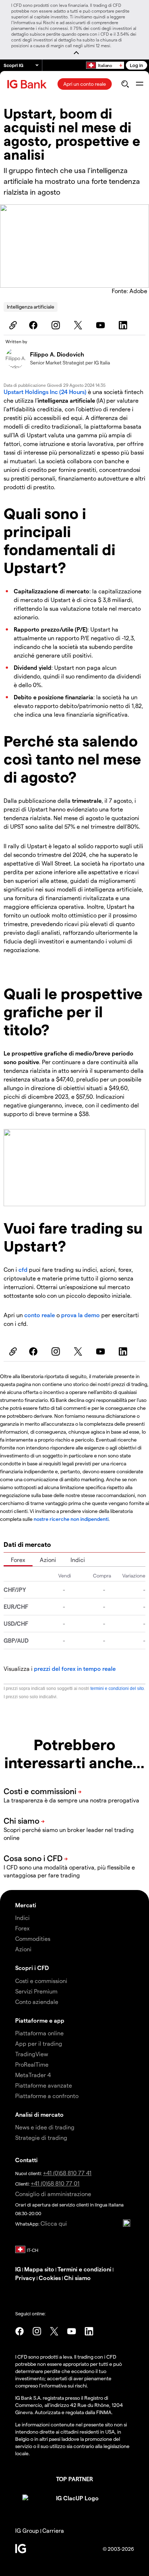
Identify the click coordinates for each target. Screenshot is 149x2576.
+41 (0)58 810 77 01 (55, 2183)
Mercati (26, 1905)
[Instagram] (57, 325)
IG (18, 2269)
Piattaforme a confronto (47, 2096)
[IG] (28, 84)
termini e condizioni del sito (117, 1688)
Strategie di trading (41, 2137)
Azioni (48, 1560)
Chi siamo (77, 2278)
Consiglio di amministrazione (53, 2194)
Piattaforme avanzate (44, 2085)
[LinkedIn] (124, 325)
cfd (23, 1269)
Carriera (53, 2530)
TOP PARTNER (74, 2479)
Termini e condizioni (84, 2269)
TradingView (32, 2054)
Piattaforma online (39, 2033)
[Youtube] (102, 325)
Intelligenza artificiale (31, 307)
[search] (125, 84)
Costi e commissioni (41, 1981)
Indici (78, 1560)
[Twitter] (79, 325)
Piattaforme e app (40, 2020)
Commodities (33, 1938)
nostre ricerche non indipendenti (71, 1519)
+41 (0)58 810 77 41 (67, 2173)
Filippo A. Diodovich (57, 354)
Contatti (26, 2160)
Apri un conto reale (85, 84)
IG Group (27, 2530)
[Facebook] (34, 325)
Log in (137, 65)
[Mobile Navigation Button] (139, 84)
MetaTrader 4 (33, 2075)
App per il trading (39, 2043)
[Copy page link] (12, 325)
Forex (18, 1560)
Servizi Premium (36, 1991)
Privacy (26, 2278)
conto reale (40, 1315)
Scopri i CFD (32, 1968)
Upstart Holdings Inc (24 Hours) (45, 392)
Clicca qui (54, 2223)
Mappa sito (39, 2269)
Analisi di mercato (39, 2114)
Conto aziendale (37, 2002)
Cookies (50, 2278)
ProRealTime (32, 2064)
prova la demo (80, 1315)
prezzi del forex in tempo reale (75, 1668)
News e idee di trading (45, 2127)
